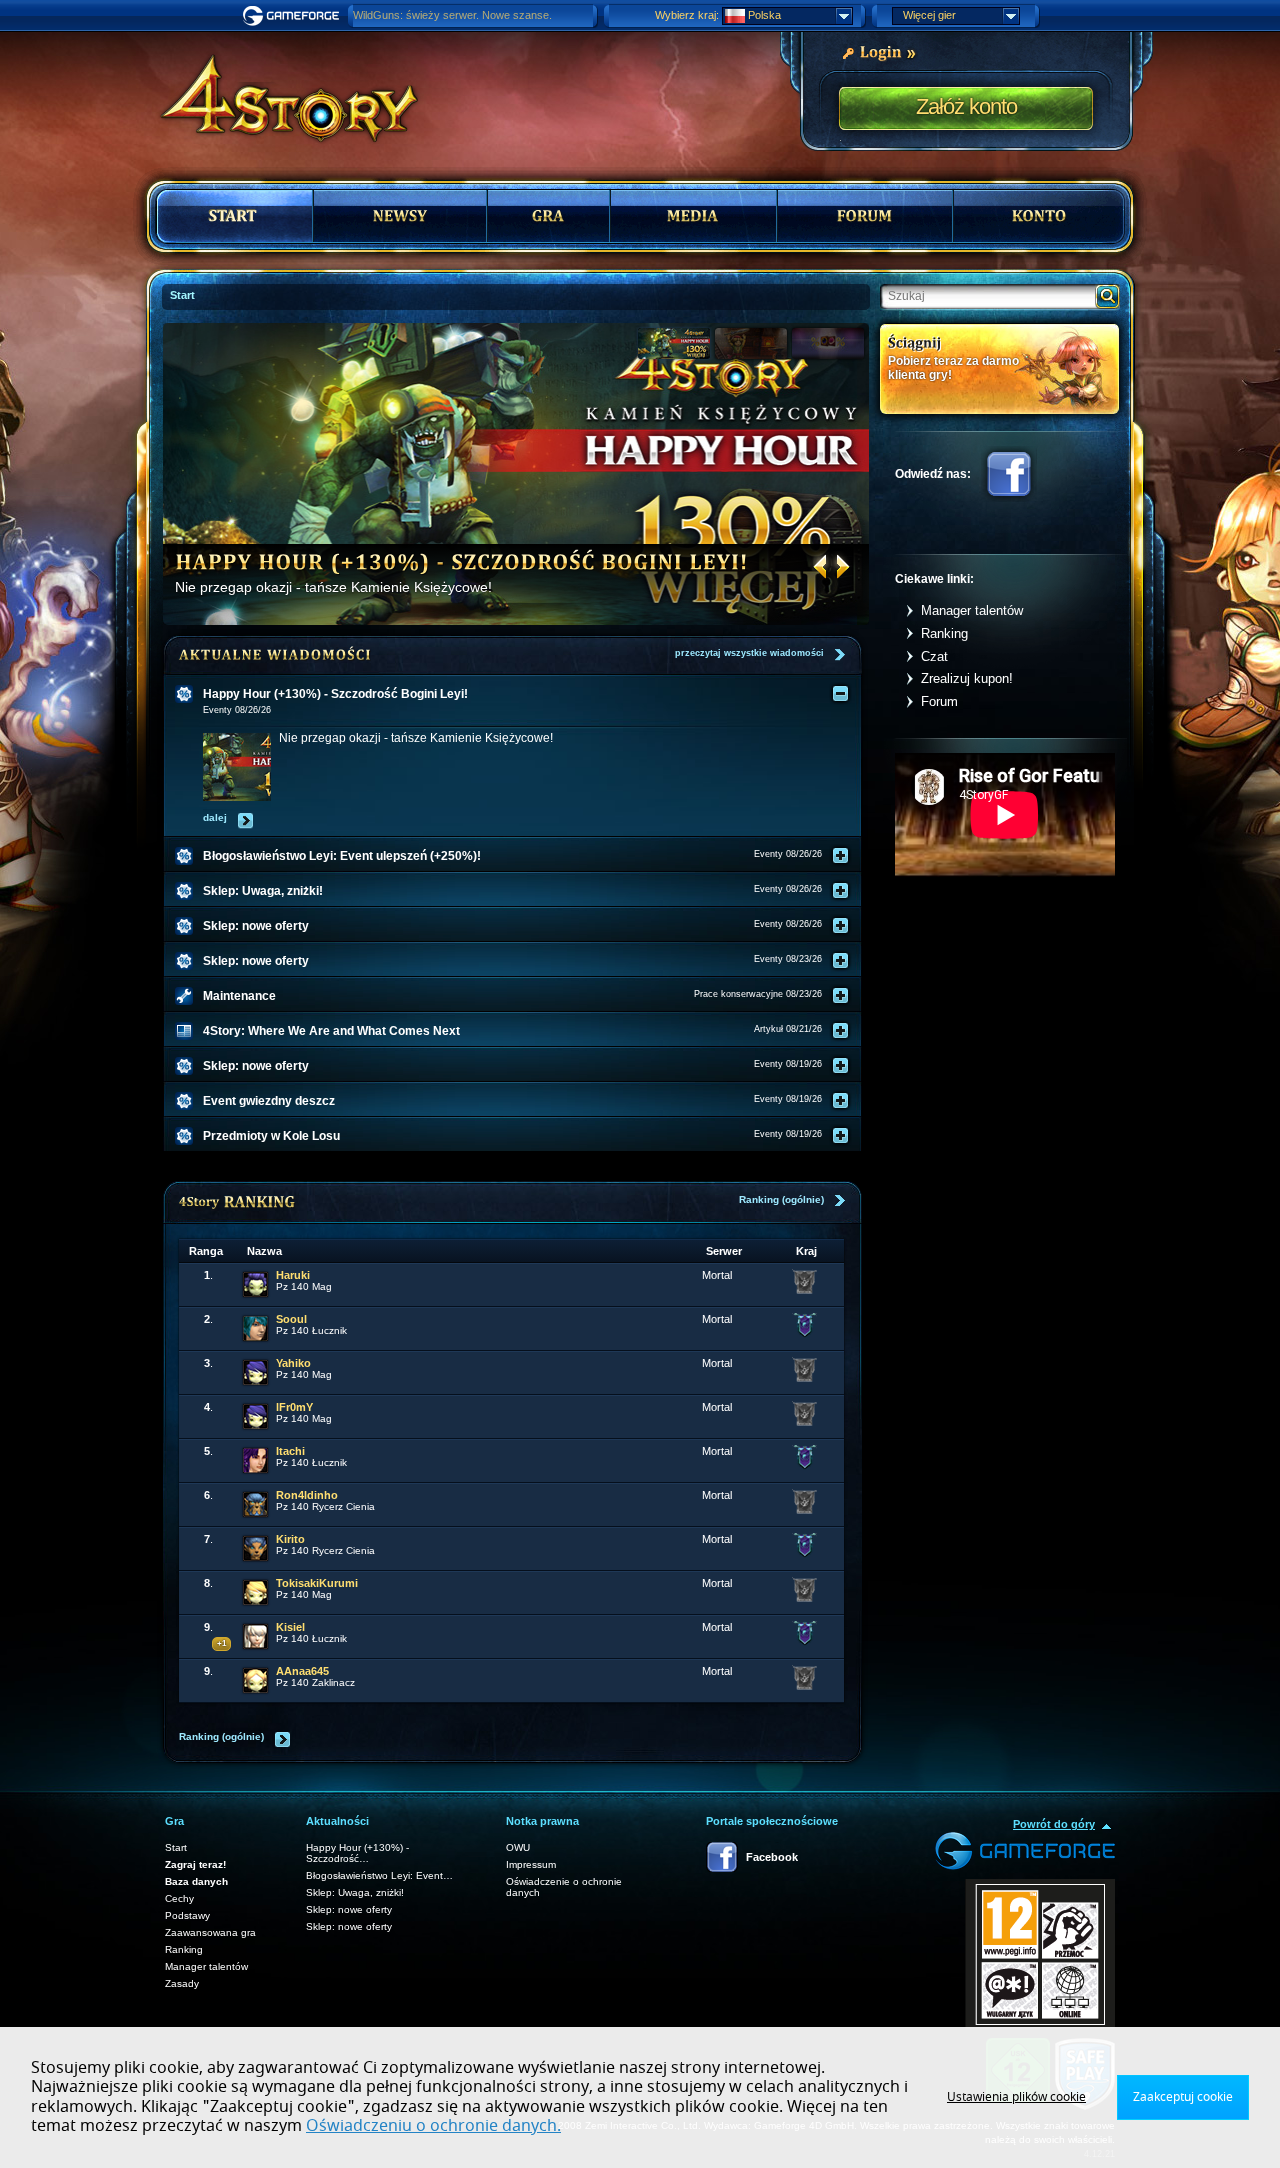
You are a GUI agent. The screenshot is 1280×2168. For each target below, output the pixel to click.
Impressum (531, 1864)
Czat (934, 656)
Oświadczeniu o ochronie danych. (433, 2126)
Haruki (293, 1275)
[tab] (525, 694)
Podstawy (187, 1915)
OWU (518, 1847)
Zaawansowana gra (210, 1932)
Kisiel (290, 1627)
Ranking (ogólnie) (781, 1199)
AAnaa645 (302, 1671)
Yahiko (293, 1363)
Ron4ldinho (307, 1495)
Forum (939, 701)
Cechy (179, 1898)
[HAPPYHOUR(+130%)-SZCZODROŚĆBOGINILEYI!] (461, 561)
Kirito (290, 1539)
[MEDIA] (693, 216)
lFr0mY (294, 1407)
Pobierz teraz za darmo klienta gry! (953, 367)
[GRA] (548, 216)
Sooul (291, 1319)
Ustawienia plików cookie (1016, 2097)
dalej (215, 817)
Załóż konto (966, 106)
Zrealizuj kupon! (967, 678)
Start (176, 1847)
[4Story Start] (276, 90)
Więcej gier (929, 15)
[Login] (878, 51)
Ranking (944, 633)
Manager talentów (972, 610)
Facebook (1009, 474)
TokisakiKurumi (317, 1583)
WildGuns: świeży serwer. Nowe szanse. (452, 15)
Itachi (290, 1451)
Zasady (182, 1983)
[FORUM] (865, 216)
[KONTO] (1039, 216)
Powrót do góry (1054, 1824)
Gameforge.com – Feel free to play (294, 16)
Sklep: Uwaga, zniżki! (355, 1892)
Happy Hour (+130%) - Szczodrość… (357, 1853)
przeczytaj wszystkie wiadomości (749, 653)
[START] (235, 216)
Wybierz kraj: (687, 15)
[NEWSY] (400, 216)
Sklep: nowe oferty (349, 1909)
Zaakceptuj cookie (1183, 2097)
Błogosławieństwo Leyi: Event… (379, 1875)
